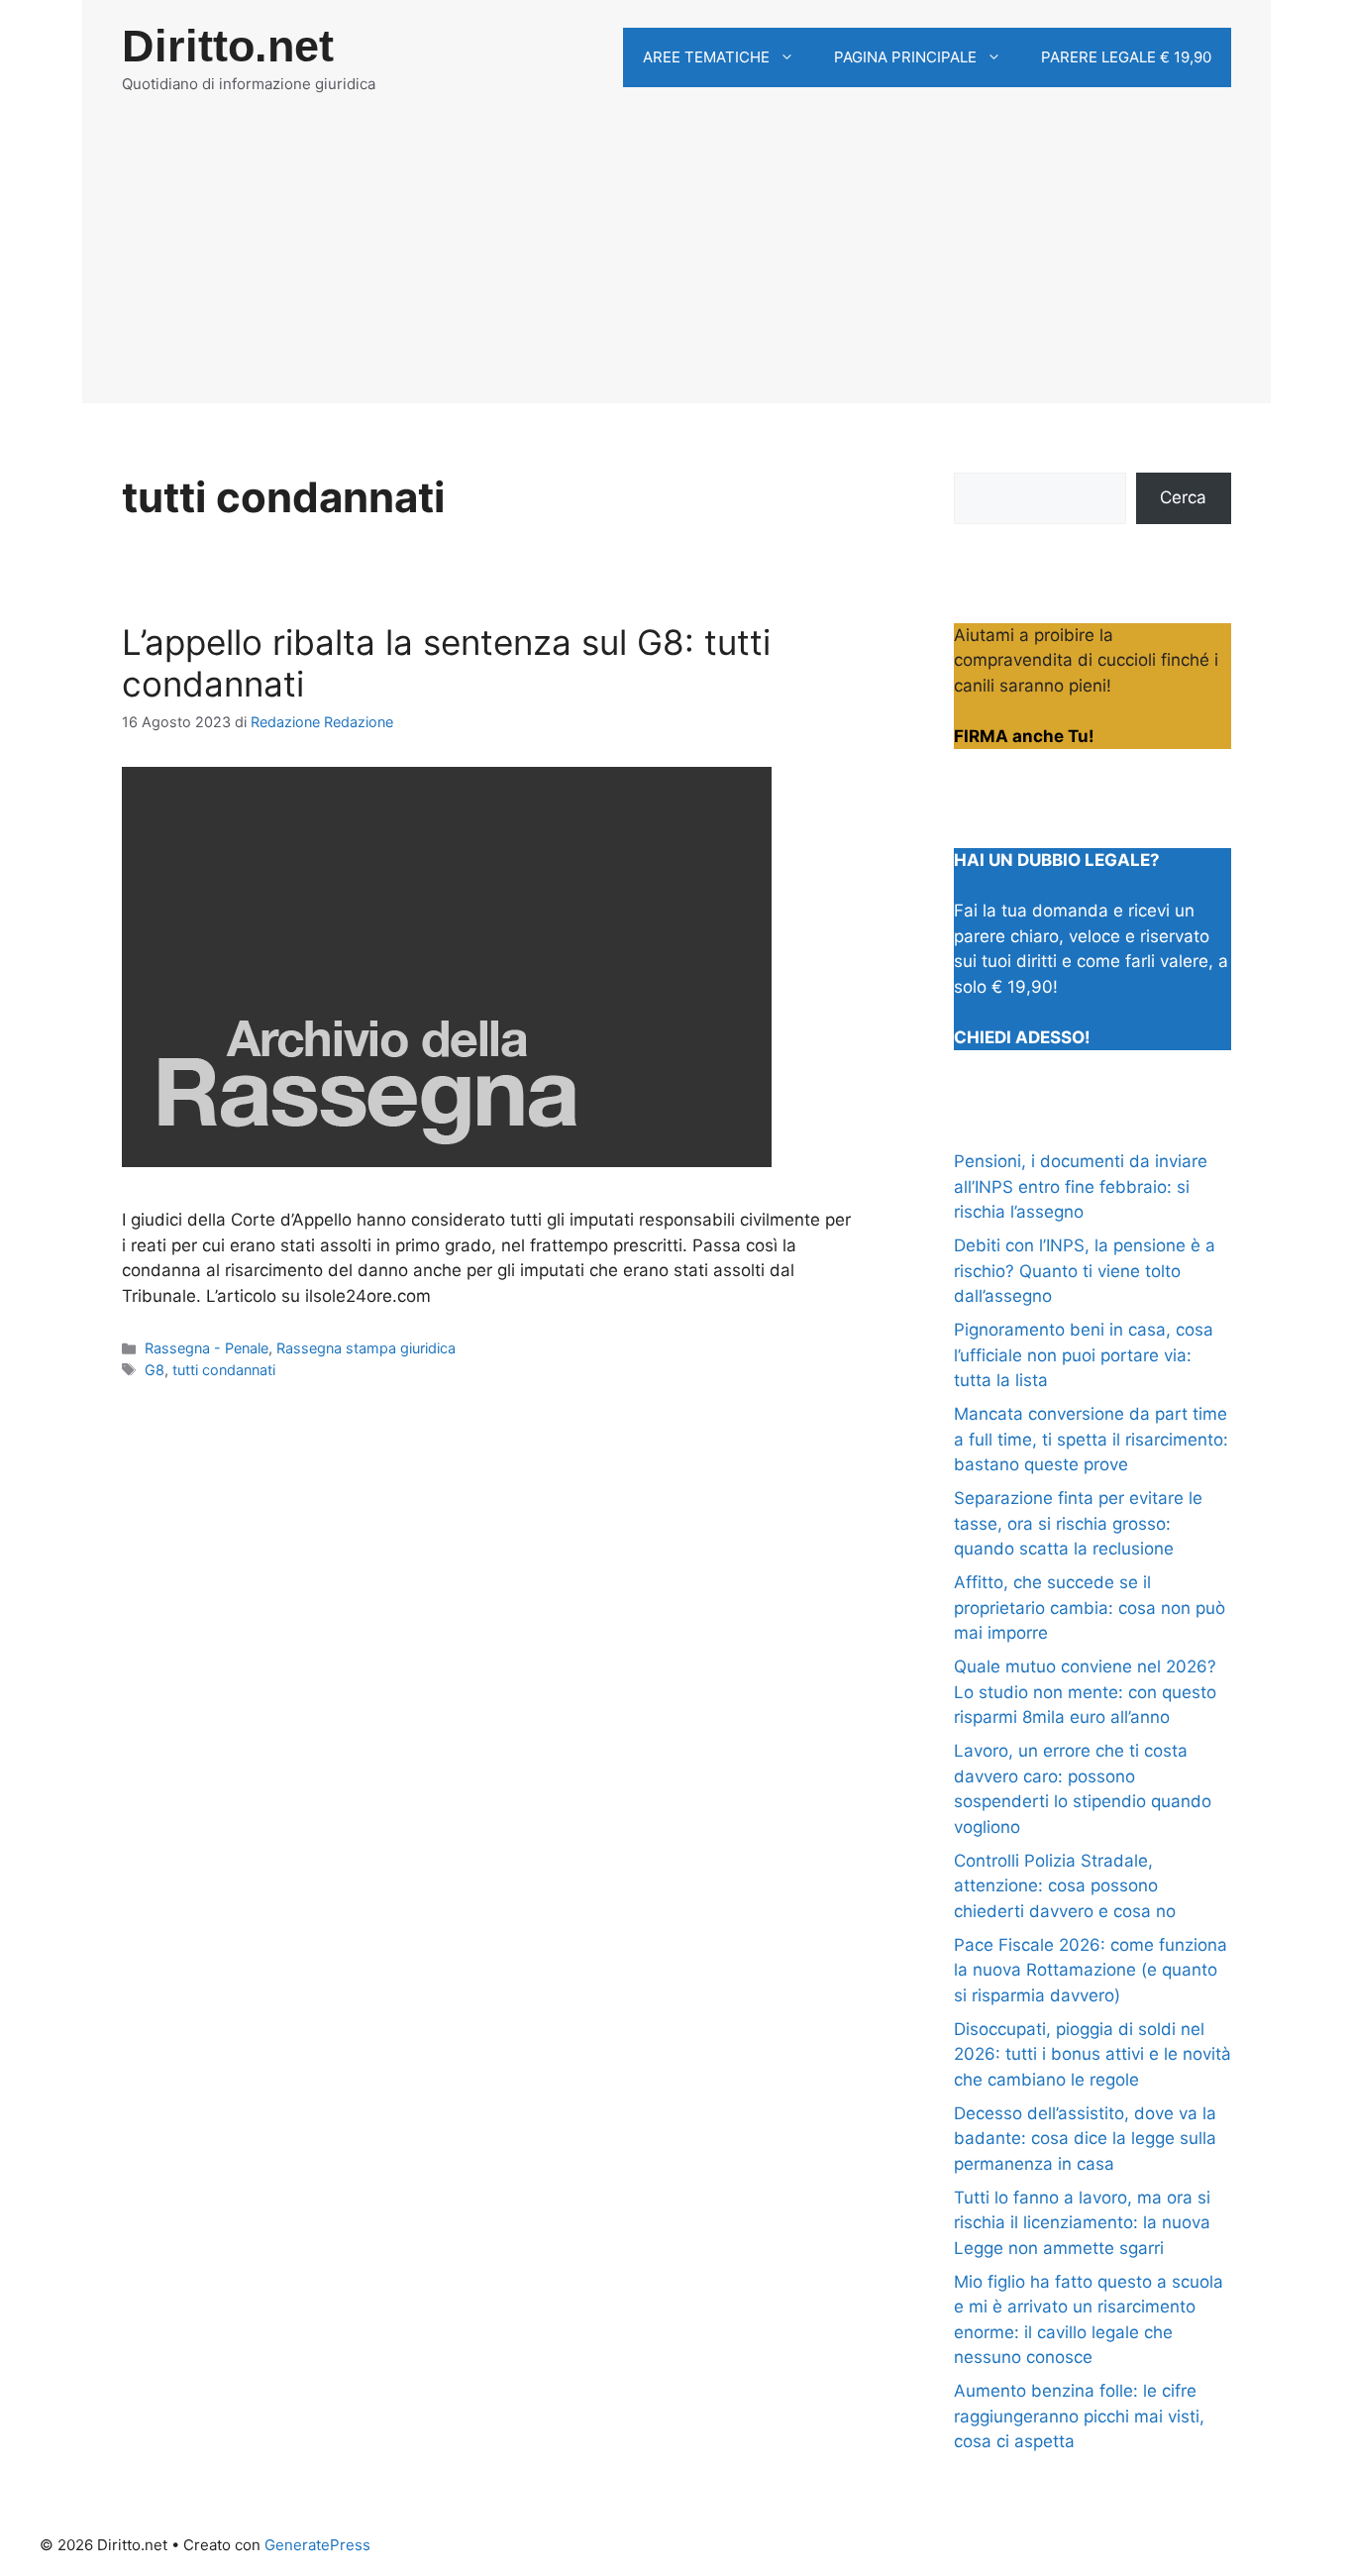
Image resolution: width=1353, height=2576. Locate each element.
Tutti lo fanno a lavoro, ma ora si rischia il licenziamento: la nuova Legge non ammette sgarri (1082, 2223)
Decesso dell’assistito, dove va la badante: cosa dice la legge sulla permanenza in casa (1085, 2139)
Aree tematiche (706, 57)
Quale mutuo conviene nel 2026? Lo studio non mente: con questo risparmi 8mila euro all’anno (1085, 1692)
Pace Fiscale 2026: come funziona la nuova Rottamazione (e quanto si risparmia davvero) (1091, 1970)
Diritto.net (228, 46)
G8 (155, 1370)
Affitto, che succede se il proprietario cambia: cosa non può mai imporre (1090, 1608)
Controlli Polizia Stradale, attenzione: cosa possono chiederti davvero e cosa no (1065, 1886)
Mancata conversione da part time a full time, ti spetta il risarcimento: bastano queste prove (1091, 1439)
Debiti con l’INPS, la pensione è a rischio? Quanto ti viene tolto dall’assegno (1085, 1271)
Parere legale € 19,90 (1126, 57)
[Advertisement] (676, 265)
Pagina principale (905, 57)
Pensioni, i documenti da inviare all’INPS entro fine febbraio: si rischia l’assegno (1081, 1186)
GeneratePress (317, 2545)
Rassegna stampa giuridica (366, 1348)
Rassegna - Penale (207, 1348)
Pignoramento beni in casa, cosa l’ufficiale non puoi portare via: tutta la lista (1084, 1355)
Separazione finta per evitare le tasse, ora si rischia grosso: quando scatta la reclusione (1078, 1523)
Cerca (1183, 497)
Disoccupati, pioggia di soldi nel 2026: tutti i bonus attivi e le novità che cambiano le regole (1093, 2054)
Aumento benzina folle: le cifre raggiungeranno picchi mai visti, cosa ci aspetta (1079, 2416)
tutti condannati (224, 1370)
